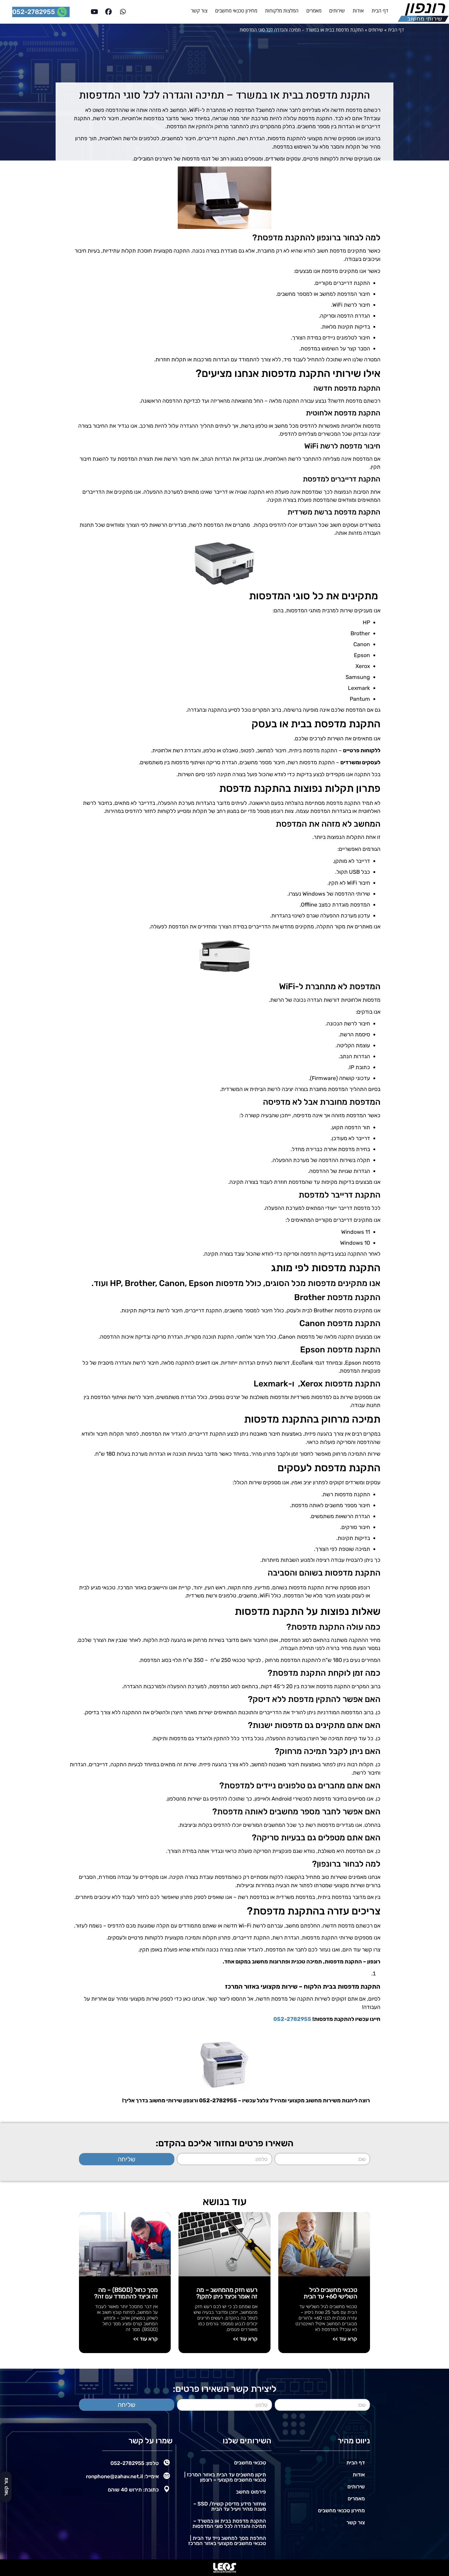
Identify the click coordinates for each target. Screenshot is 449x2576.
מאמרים (314, 11)
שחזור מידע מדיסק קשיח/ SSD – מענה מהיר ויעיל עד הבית (230, 2506)
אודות (358, 11)
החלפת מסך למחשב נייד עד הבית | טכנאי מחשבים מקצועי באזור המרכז (227, 2541)
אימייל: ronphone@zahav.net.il (122, 2476)
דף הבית (380, 11)
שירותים (337, 11)
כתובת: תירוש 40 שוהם (133, 2490)
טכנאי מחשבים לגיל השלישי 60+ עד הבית (330, 2293)
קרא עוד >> (345, 2339)
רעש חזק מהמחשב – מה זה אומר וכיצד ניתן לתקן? (227, 2293)
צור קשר (199, 11)
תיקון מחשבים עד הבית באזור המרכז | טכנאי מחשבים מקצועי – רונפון (225, 2477)
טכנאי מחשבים (250, 2463)
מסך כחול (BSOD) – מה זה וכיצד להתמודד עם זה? (126, 2293)
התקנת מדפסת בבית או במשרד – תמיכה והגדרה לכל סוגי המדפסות (229, 2523)
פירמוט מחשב (251, 2492)
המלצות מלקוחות (282, 11)
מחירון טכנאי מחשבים (236, 11)
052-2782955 (292, 2019)
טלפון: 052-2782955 (135, 2463)
